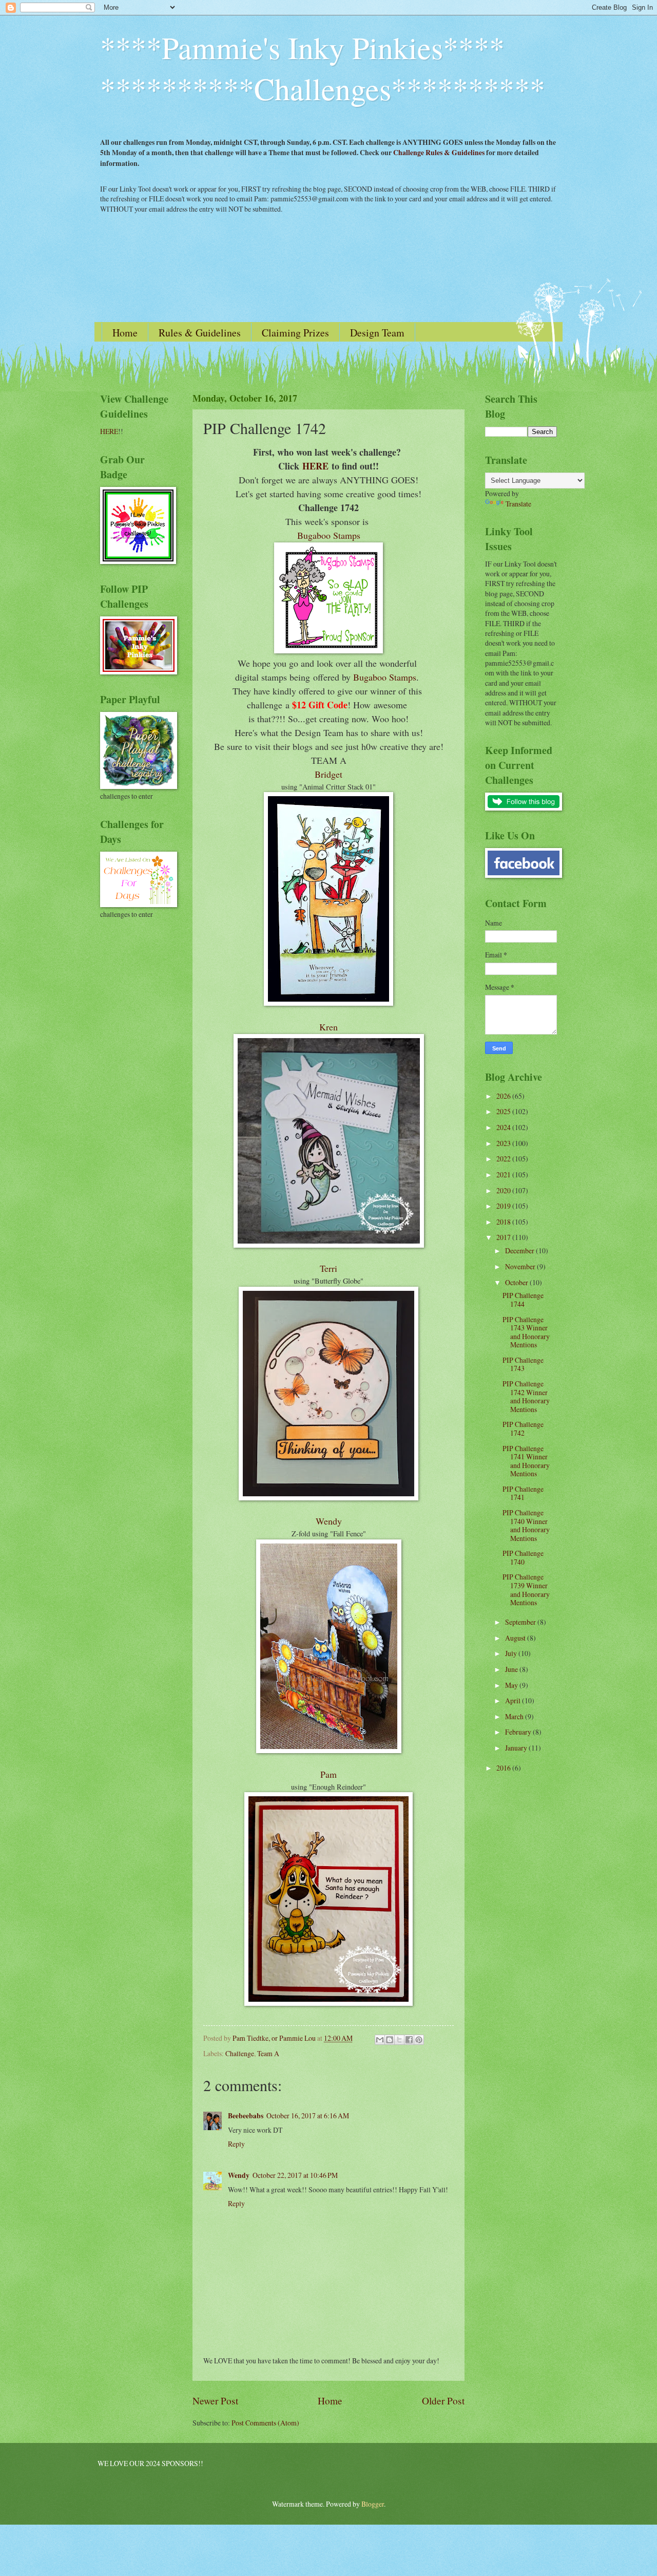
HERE (315, 466)
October (517, 1282)
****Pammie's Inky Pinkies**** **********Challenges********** (323, 68)
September (521, 1622)
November (521, 1266)
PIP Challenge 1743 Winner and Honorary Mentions (526, 1332)
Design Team (377, 333)
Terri (328, 1268)
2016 (504, 1768)
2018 (504, 1222)
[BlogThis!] (390, 2040)
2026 (504, 1096)
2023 (504, 1143)
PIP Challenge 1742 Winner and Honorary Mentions (526, 1396)
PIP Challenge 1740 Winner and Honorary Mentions (526, 1525)
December (520, 1251)
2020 (504, 1190)
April (514, 1700)
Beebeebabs (246, 2116)
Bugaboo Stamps (329, 535)
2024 (504, 1127)
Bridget (328, 774)
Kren (328, 1027)
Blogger (373, 2504)
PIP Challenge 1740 (523, 1557)
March (515, 1716)
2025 (504, 1111)
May (512, 1685)
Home (125, 333)
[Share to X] (399, 2040)
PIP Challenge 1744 (523, 1300)
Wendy (329, 1521)
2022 (504, 1159)
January (517, 1748)
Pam (328, 1774)
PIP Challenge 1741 (523, 1493)
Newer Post (215, 2401)
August (516, 1638)
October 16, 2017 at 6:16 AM (308, 2116)
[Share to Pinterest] (419, 2040)
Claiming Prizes (295, 333)
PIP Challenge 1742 (523, 1428)
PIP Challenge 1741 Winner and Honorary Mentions (526, 1461)
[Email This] (380, 2040)
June (512, 1669)
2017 (504, 1237)
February (519, 1732)
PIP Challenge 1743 (523, 1364)
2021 (504, 1174)
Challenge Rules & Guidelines (439, 153)
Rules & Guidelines (200, 333)
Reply (236, 2144)
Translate (518, 504)
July (512, 1653)
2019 (504, 1206)
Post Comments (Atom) (265, 2423)
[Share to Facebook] (409, 2040)
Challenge (240, 2053)
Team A (268, 2053)
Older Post (443, 2401)
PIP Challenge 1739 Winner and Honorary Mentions (526, 1590)
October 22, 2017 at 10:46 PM (295, 2175)
